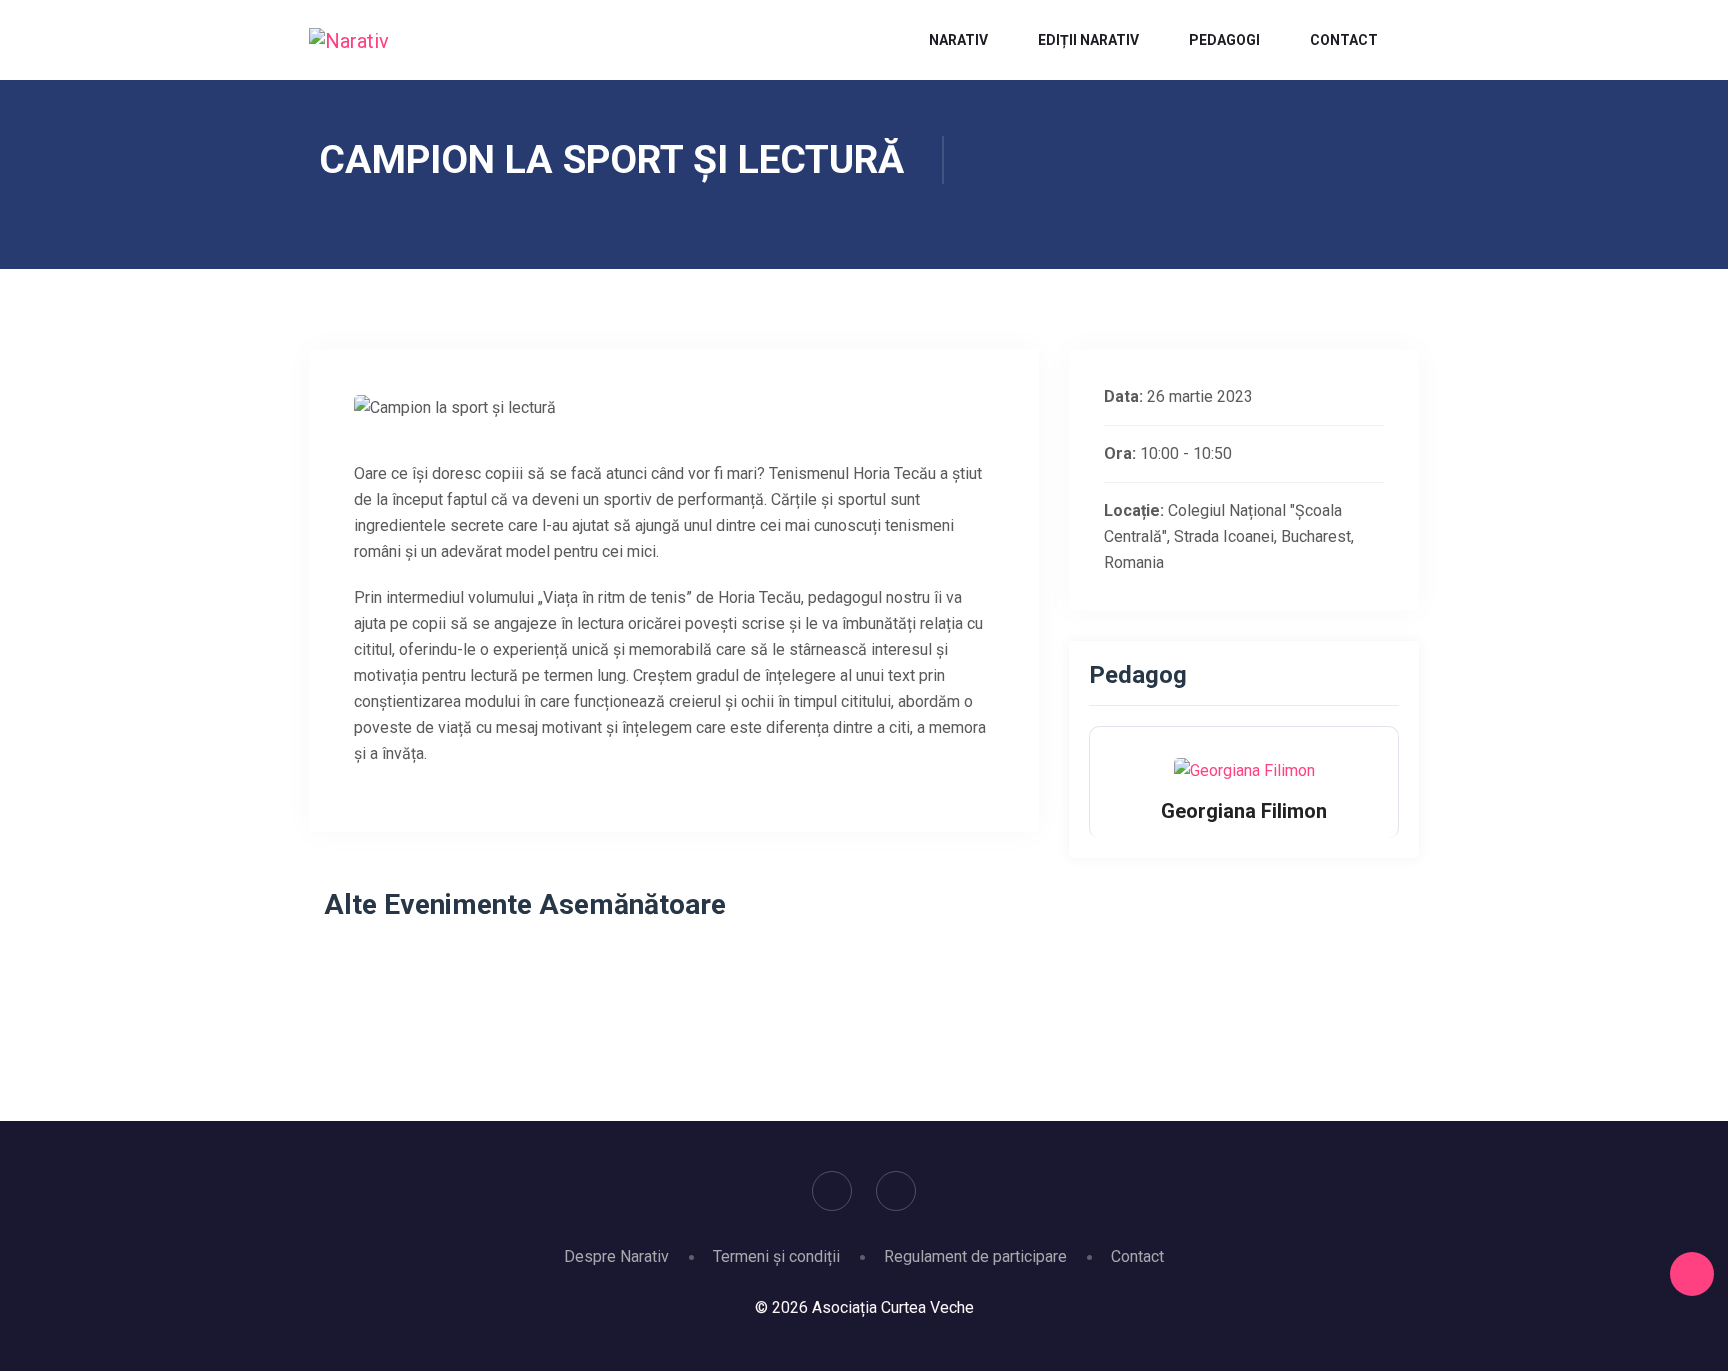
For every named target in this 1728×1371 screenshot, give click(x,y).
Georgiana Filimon (1244, 811)
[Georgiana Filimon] (1244, 769)
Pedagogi (1224, 40)
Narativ (958, 40)
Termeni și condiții (776, 1256)
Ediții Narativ (1088, 40)
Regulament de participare (975, 1256)
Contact (1344, 40)
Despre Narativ (616, 1256)
